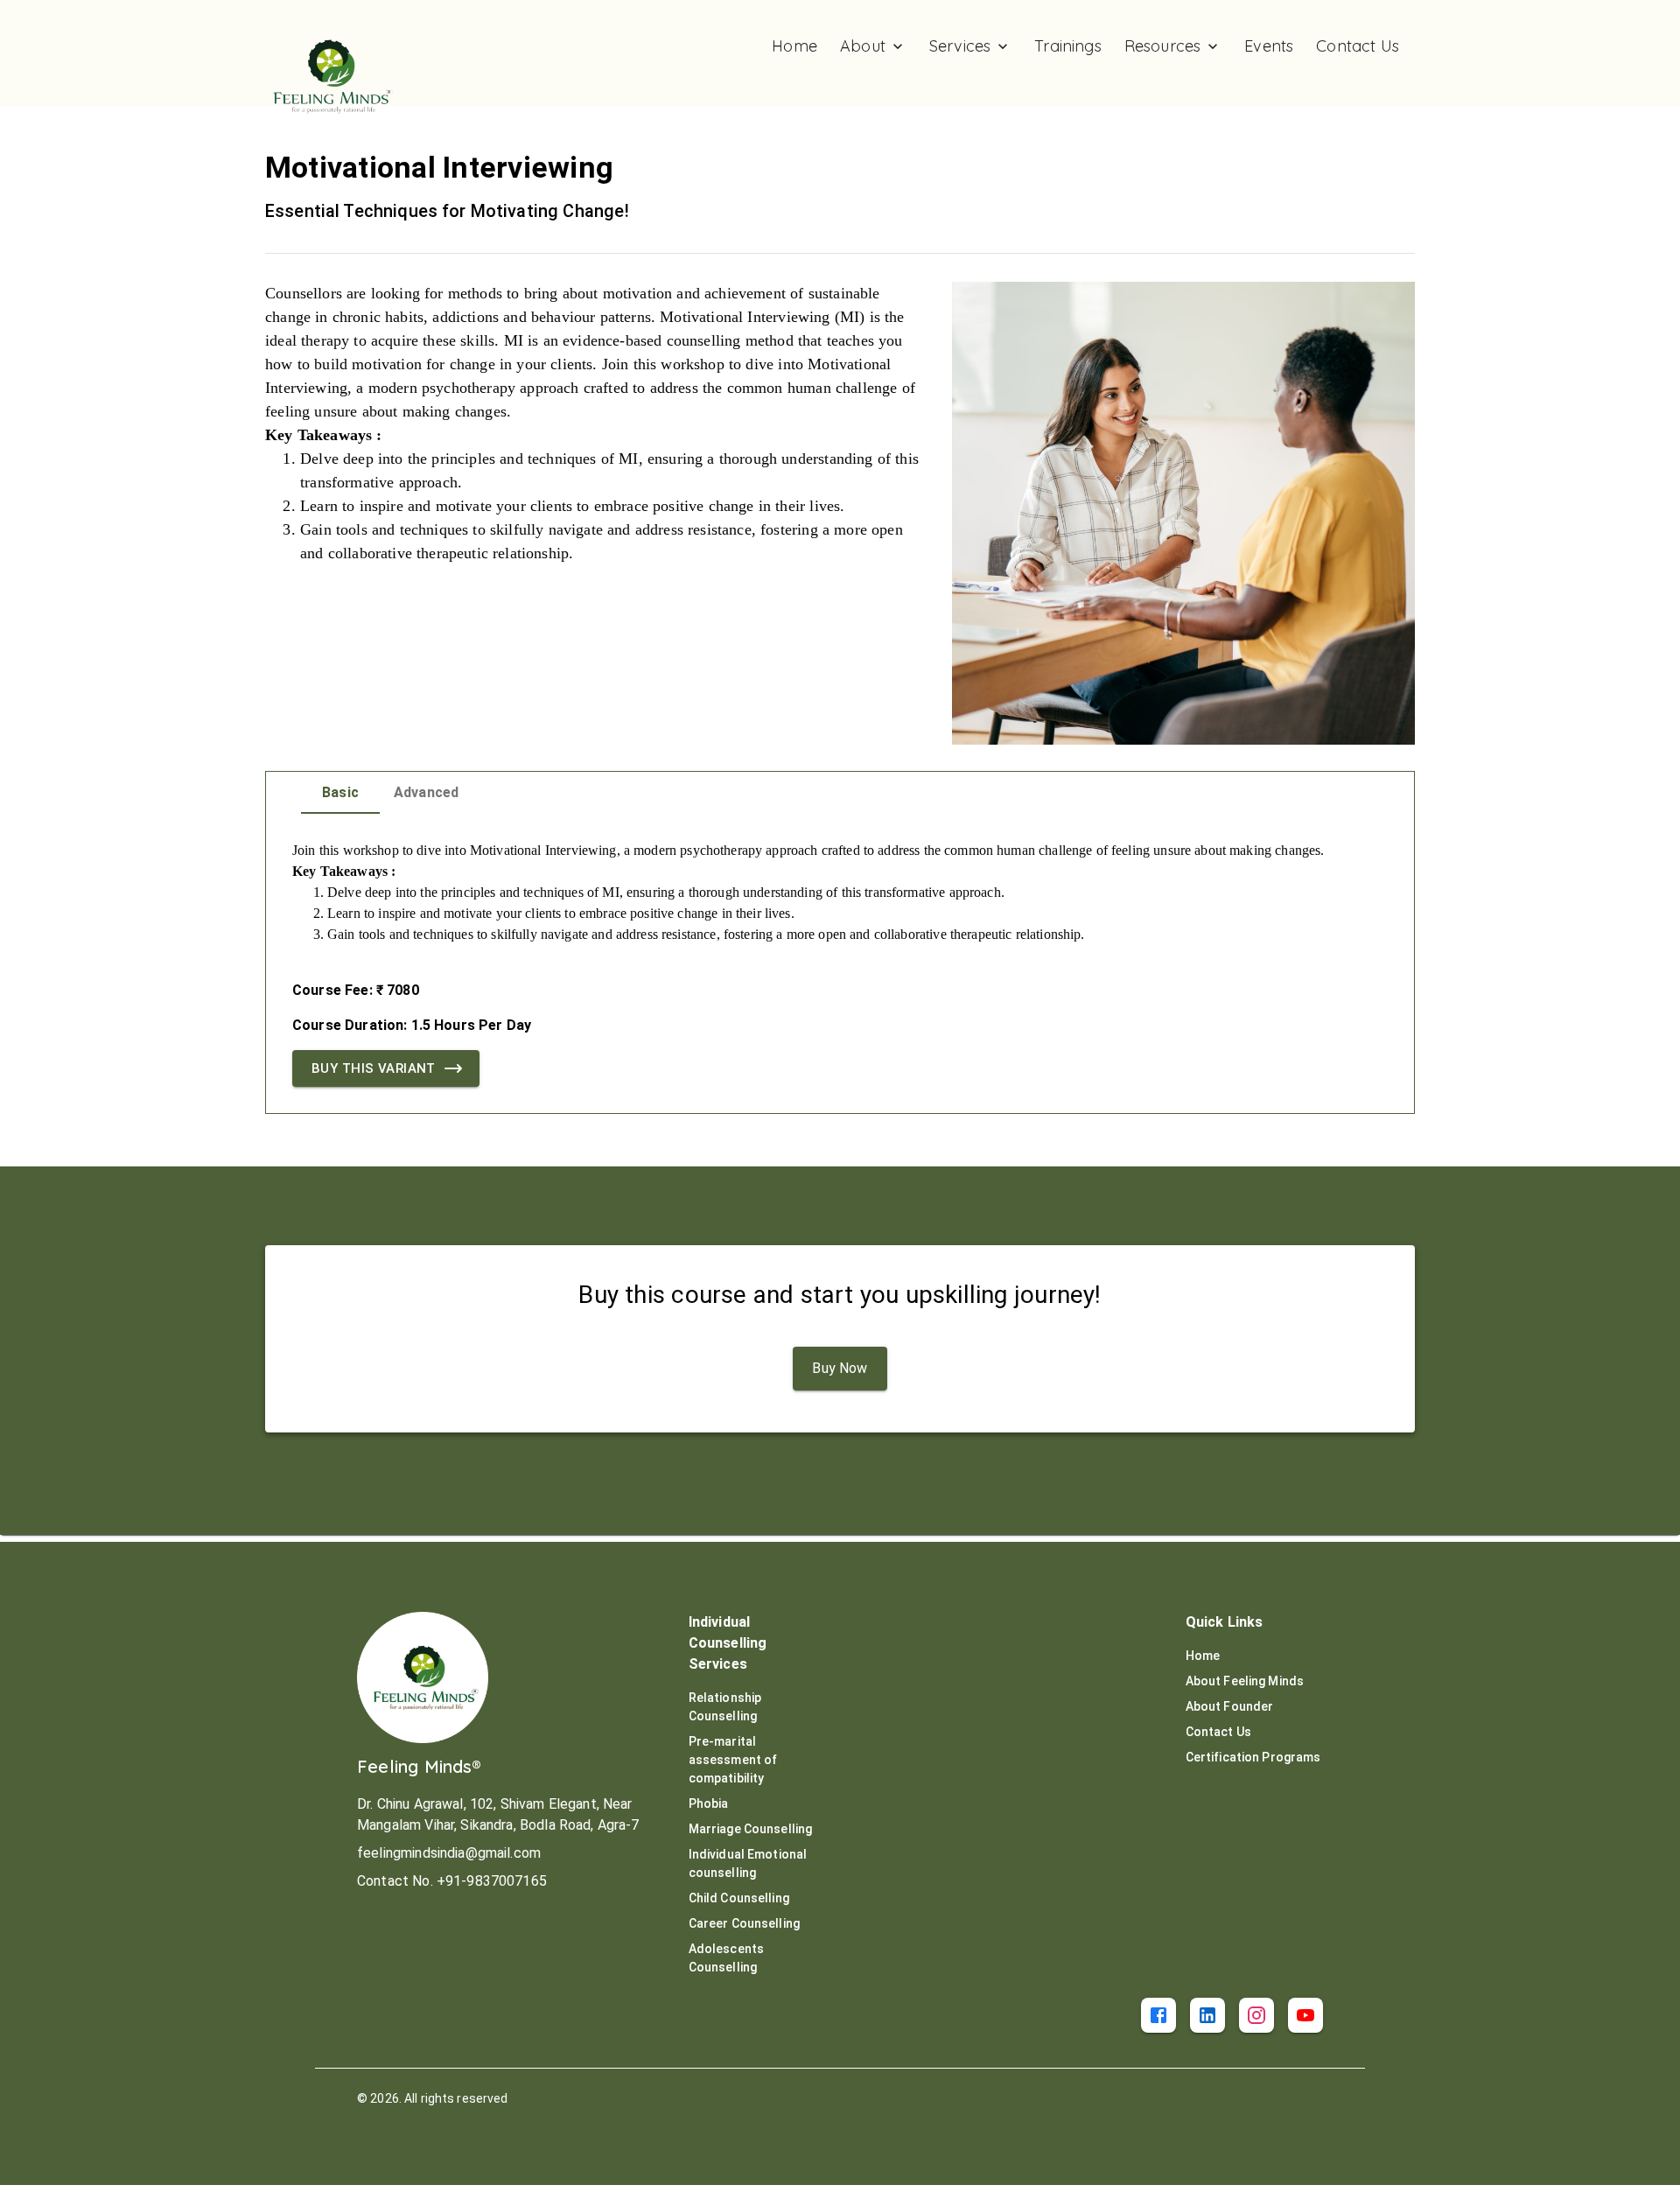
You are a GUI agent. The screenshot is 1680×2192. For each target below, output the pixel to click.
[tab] (340, 793)
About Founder (1230, 1706)
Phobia (709, 1803)
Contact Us (1218, 1732)
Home (1203, 1656)
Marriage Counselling (751, 1829)
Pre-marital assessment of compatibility (733, 1760)
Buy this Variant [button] (374, 1068)
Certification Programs (1253, 1757)
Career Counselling (744, 1923)
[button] (840, 1369)
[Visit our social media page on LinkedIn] (1207, 2015)
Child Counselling (739, 1898)
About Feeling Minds (1245, 1681)
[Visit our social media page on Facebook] (1158, 2015)
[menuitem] (794, 46)
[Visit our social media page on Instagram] (1256, 2015)
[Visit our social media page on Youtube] (1305, 2015)
